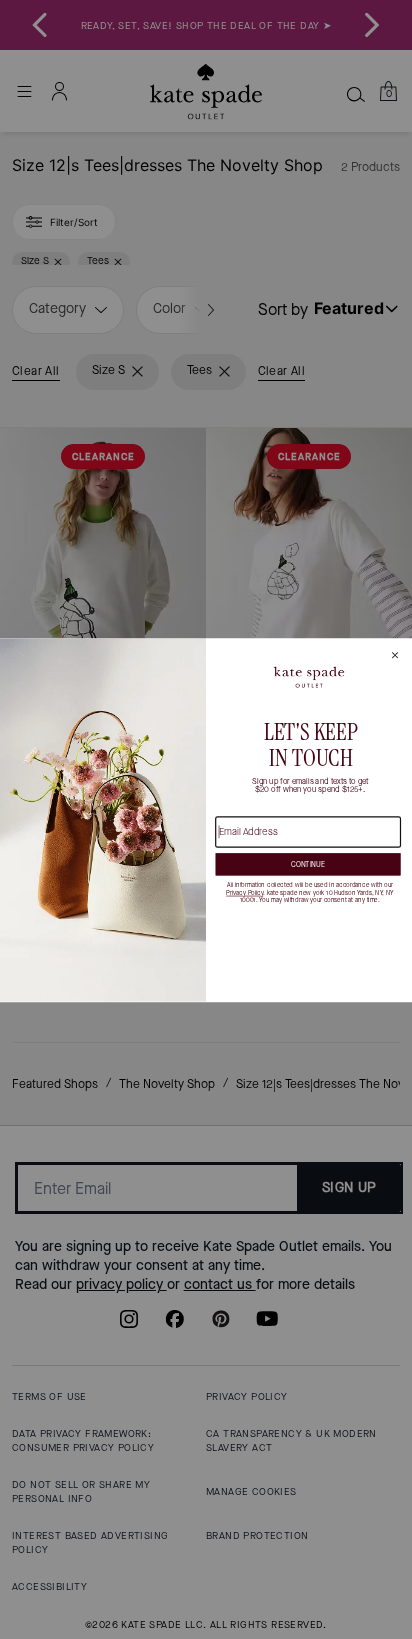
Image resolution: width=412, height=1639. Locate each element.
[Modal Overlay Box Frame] (206, 820)
